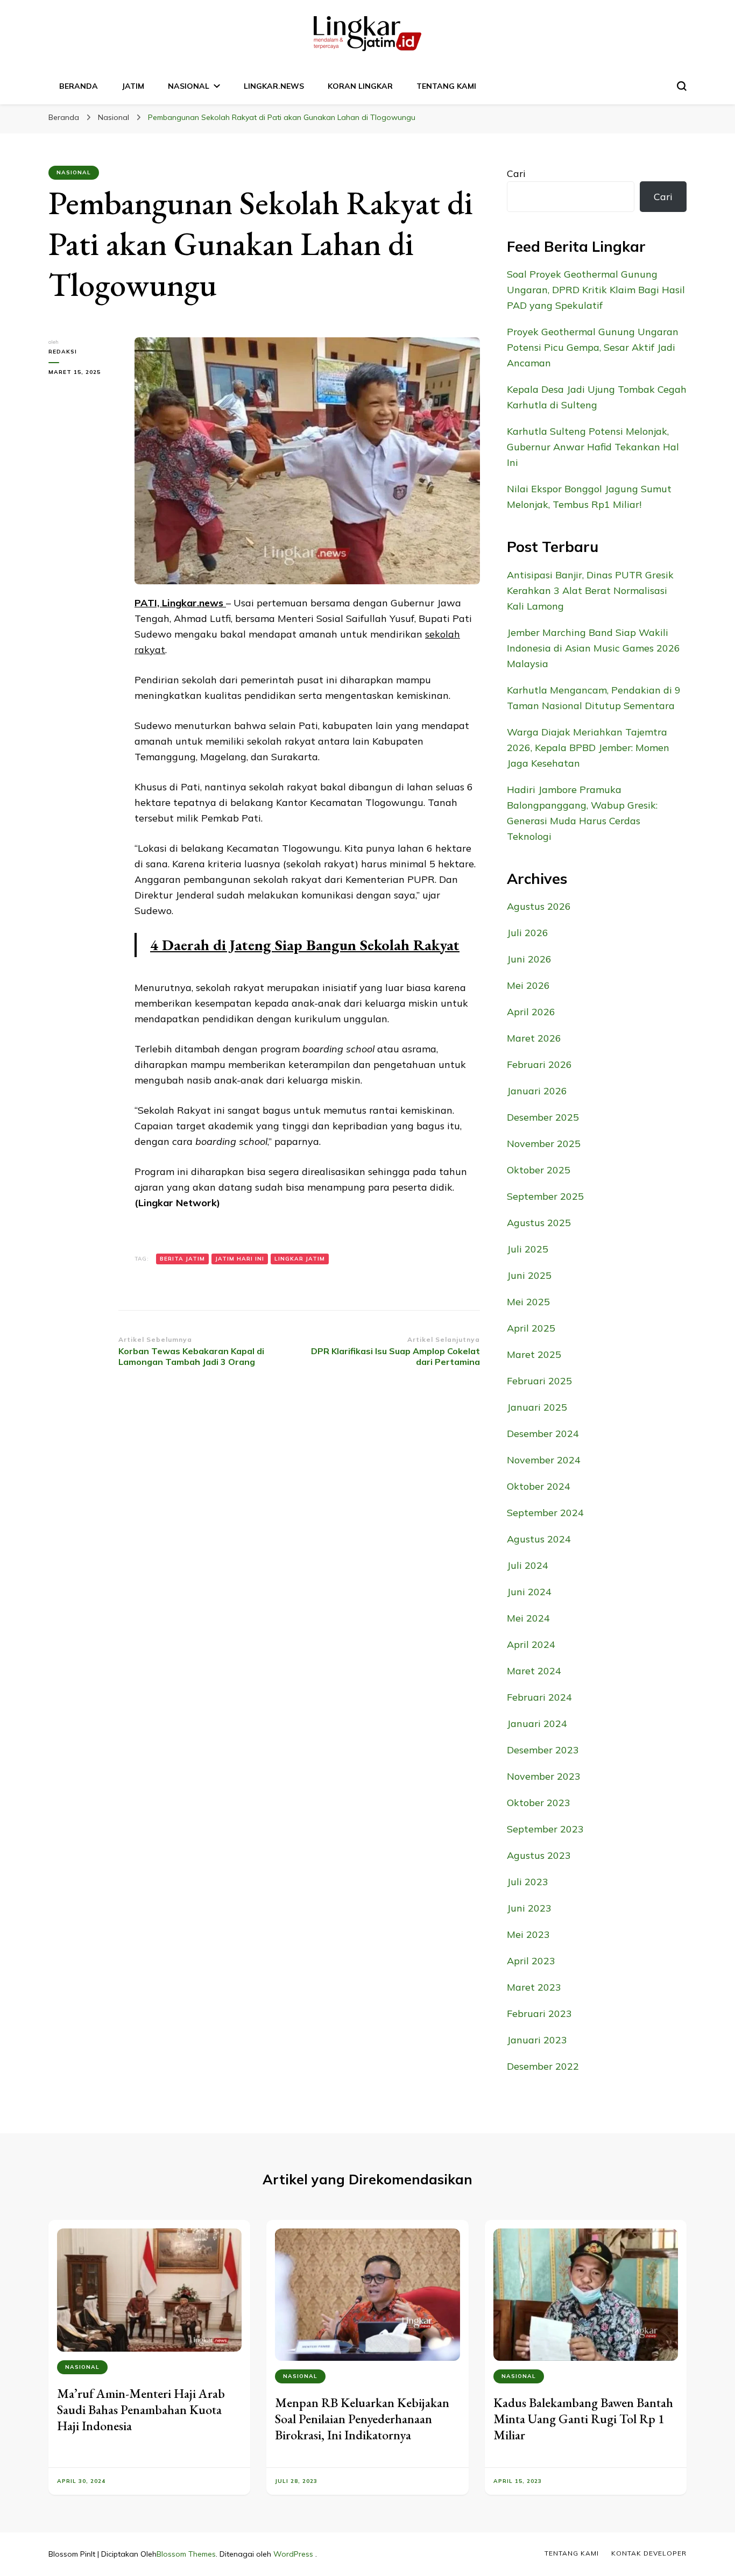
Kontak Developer (649, 2553)
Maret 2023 (534, 1987)
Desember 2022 (543, 2066)
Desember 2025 (543, 1117)
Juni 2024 (529, 1592)
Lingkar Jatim (300, 1259)
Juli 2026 (528, 933)
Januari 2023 (537, 2040)
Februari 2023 (539, 2014)
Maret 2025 (534, 1354)
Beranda (79, 86)
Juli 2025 (528, 1249)
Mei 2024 (528, 1618)
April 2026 (531, 1012)
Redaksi (63, 352)
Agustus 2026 (539, 906)
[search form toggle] (682, 86)
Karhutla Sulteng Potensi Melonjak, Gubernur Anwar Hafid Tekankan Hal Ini (593, 447)
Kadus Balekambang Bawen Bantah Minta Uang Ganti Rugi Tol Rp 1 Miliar (583, 2419)
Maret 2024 (534, 1671)
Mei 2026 (528, 985)
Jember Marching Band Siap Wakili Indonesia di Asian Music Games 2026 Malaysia (593, 648)
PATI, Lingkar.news (180, 603)
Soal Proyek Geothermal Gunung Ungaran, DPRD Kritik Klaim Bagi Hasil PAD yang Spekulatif (596, 290)
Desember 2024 (543, 1434)
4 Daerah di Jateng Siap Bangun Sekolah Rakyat (305, 945)
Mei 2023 (528, 1934)
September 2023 (545, 1829)
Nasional (189, 86)
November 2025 (544, 1144)
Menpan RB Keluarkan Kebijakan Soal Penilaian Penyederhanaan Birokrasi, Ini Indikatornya (362, 2419)
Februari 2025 (539, 1381)
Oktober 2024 (539, 1486)
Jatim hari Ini (240, 1259)
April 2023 (531, 1961)
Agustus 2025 (539, 1223)
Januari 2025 (537, 1407)
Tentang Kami (446, 86)
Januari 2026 (537, 1091)
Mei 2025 (528, 1302)
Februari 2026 (539, 1064)
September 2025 (545, 1196)
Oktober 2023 (539, 1803)
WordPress (293, 2554)
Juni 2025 (529, 1275)
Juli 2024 (528, 1565)
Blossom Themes (186, 2554)
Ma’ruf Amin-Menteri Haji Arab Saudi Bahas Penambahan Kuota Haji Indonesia (141, 2409)
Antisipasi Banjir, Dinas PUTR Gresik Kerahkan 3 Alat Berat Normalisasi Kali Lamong (590, 590)
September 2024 (545, 1513)
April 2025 (531, 1328)
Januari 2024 (537, 1724)
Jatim (133, 86)
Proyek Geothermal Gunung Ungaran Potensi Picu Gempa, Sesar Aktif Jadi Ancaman (593, 347)
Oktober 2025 (539, 1170)
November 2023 (544, 1776)
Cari (516, 174)
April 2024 (531, 1644)
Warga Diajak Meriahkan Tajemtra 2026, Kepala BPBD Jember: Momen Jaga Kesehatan (588, 748)
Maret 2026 (534, 1038)
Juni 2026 (529, 959)
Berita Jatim (182, 1259)
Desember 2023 (543, 1750)
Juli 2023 (528, 1882)
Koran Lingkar (360, 86)
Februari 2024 (539, 1697)
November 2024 (544, 1460)
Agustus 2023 (539, 1855)
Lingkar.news (274, 86)
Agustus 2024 (539, 1539)
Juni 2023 (529, 1908)
